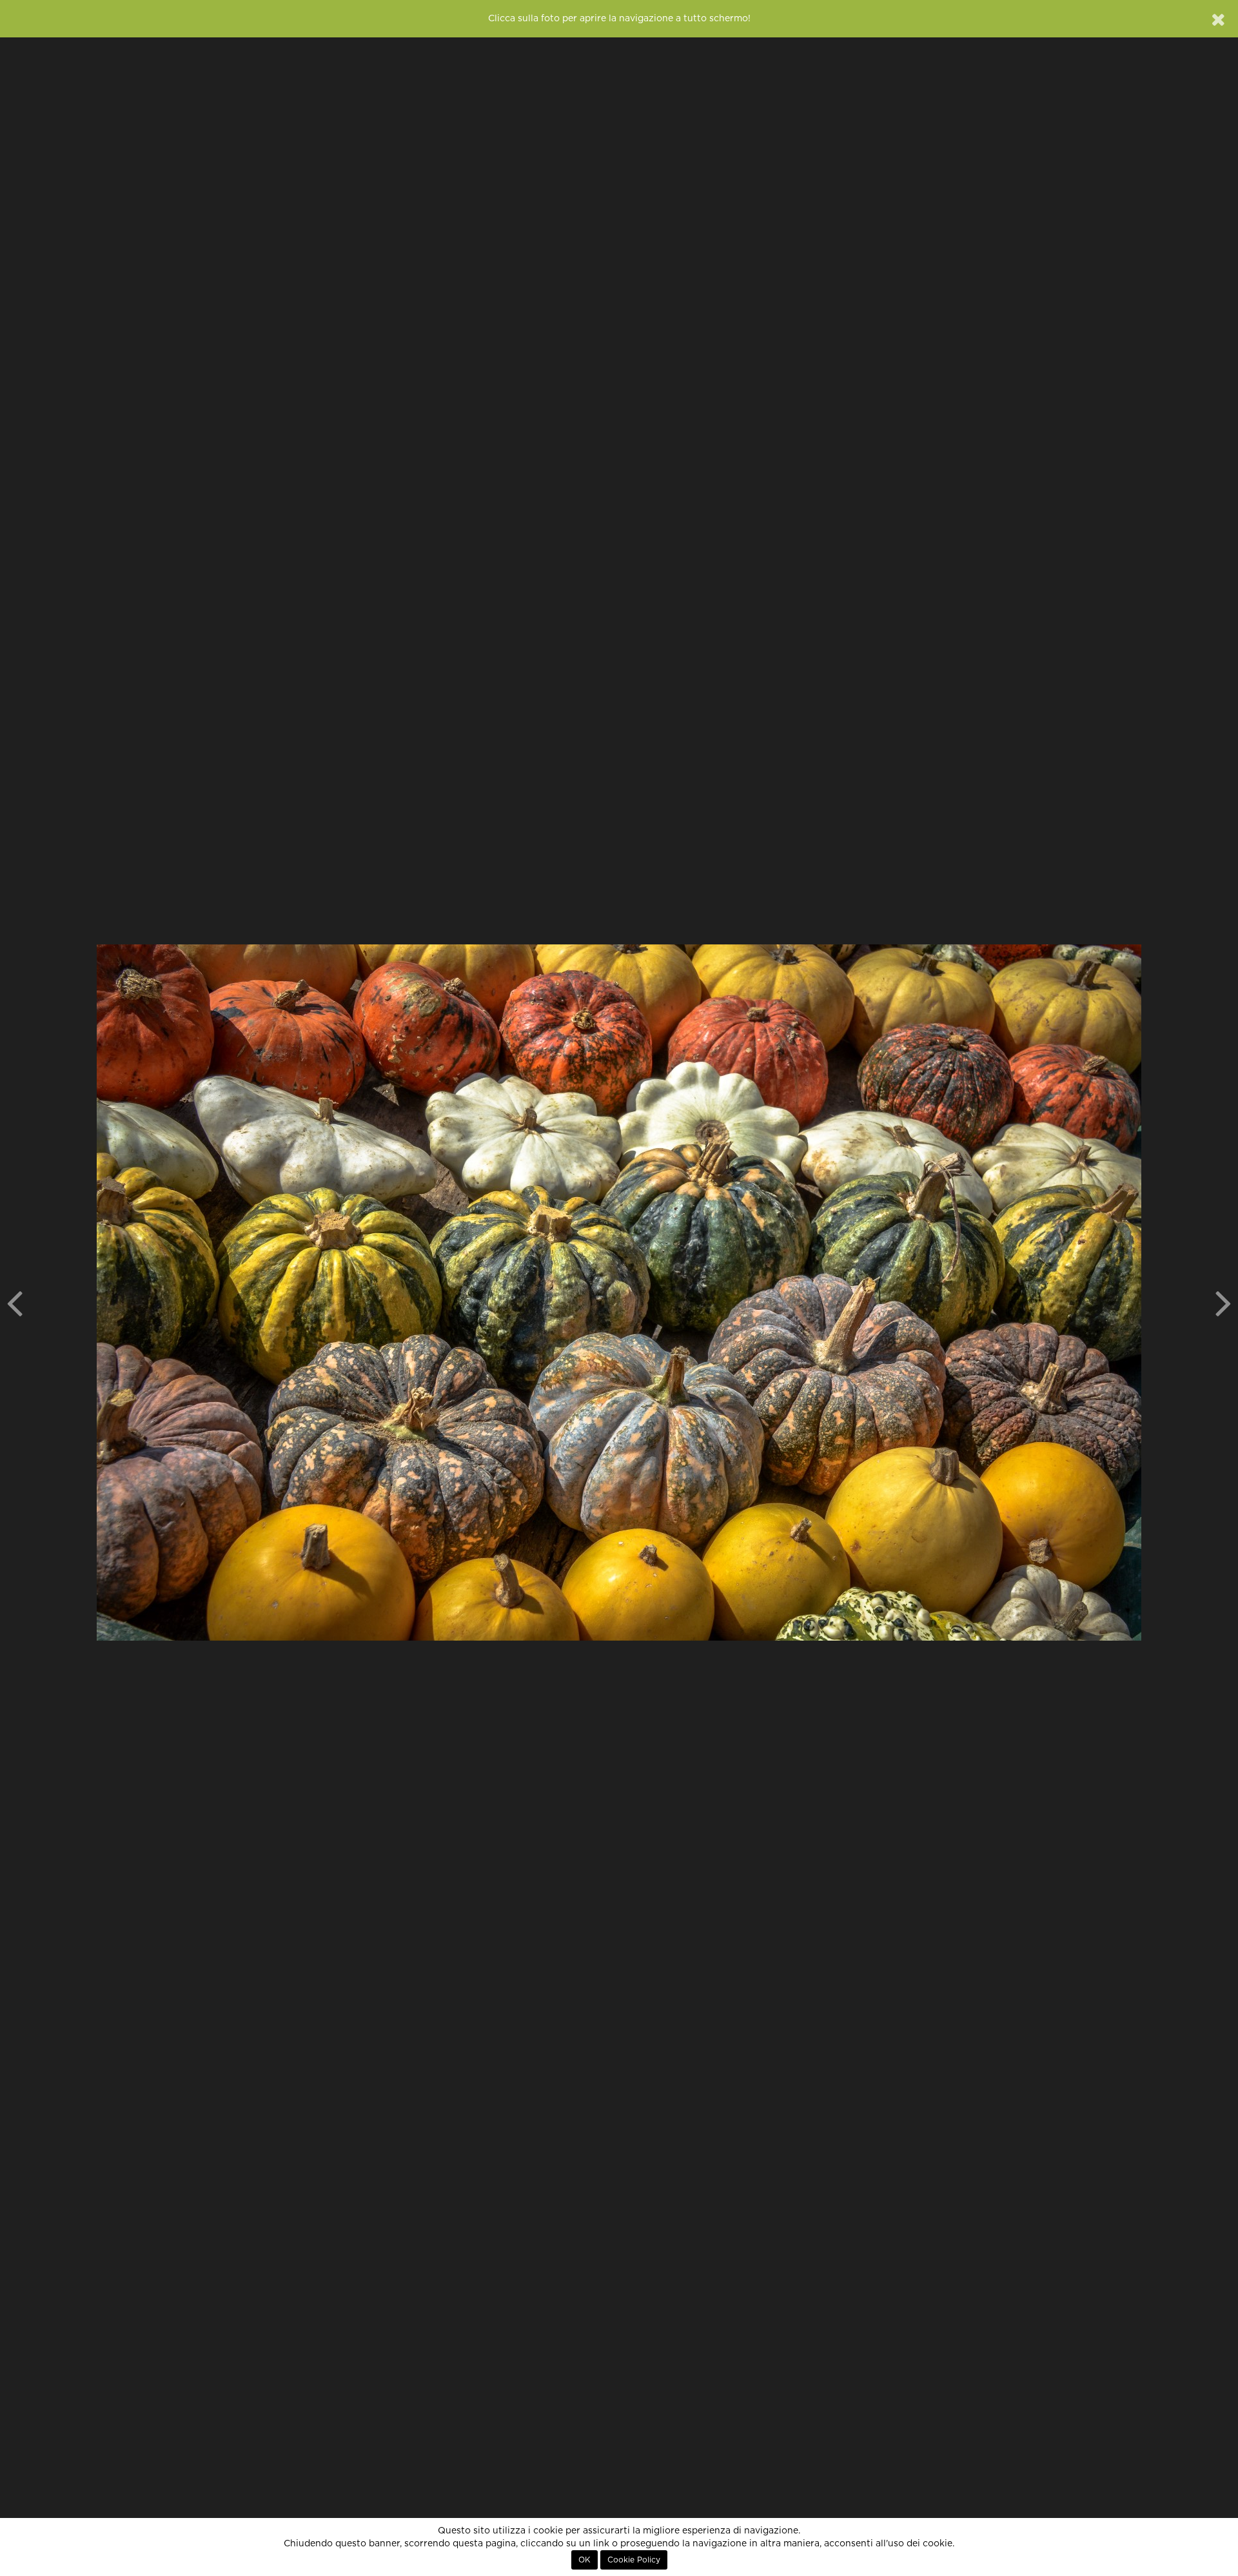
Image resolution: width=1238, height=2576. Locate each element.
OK (585, 2560)
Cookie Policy (634, 2560)
